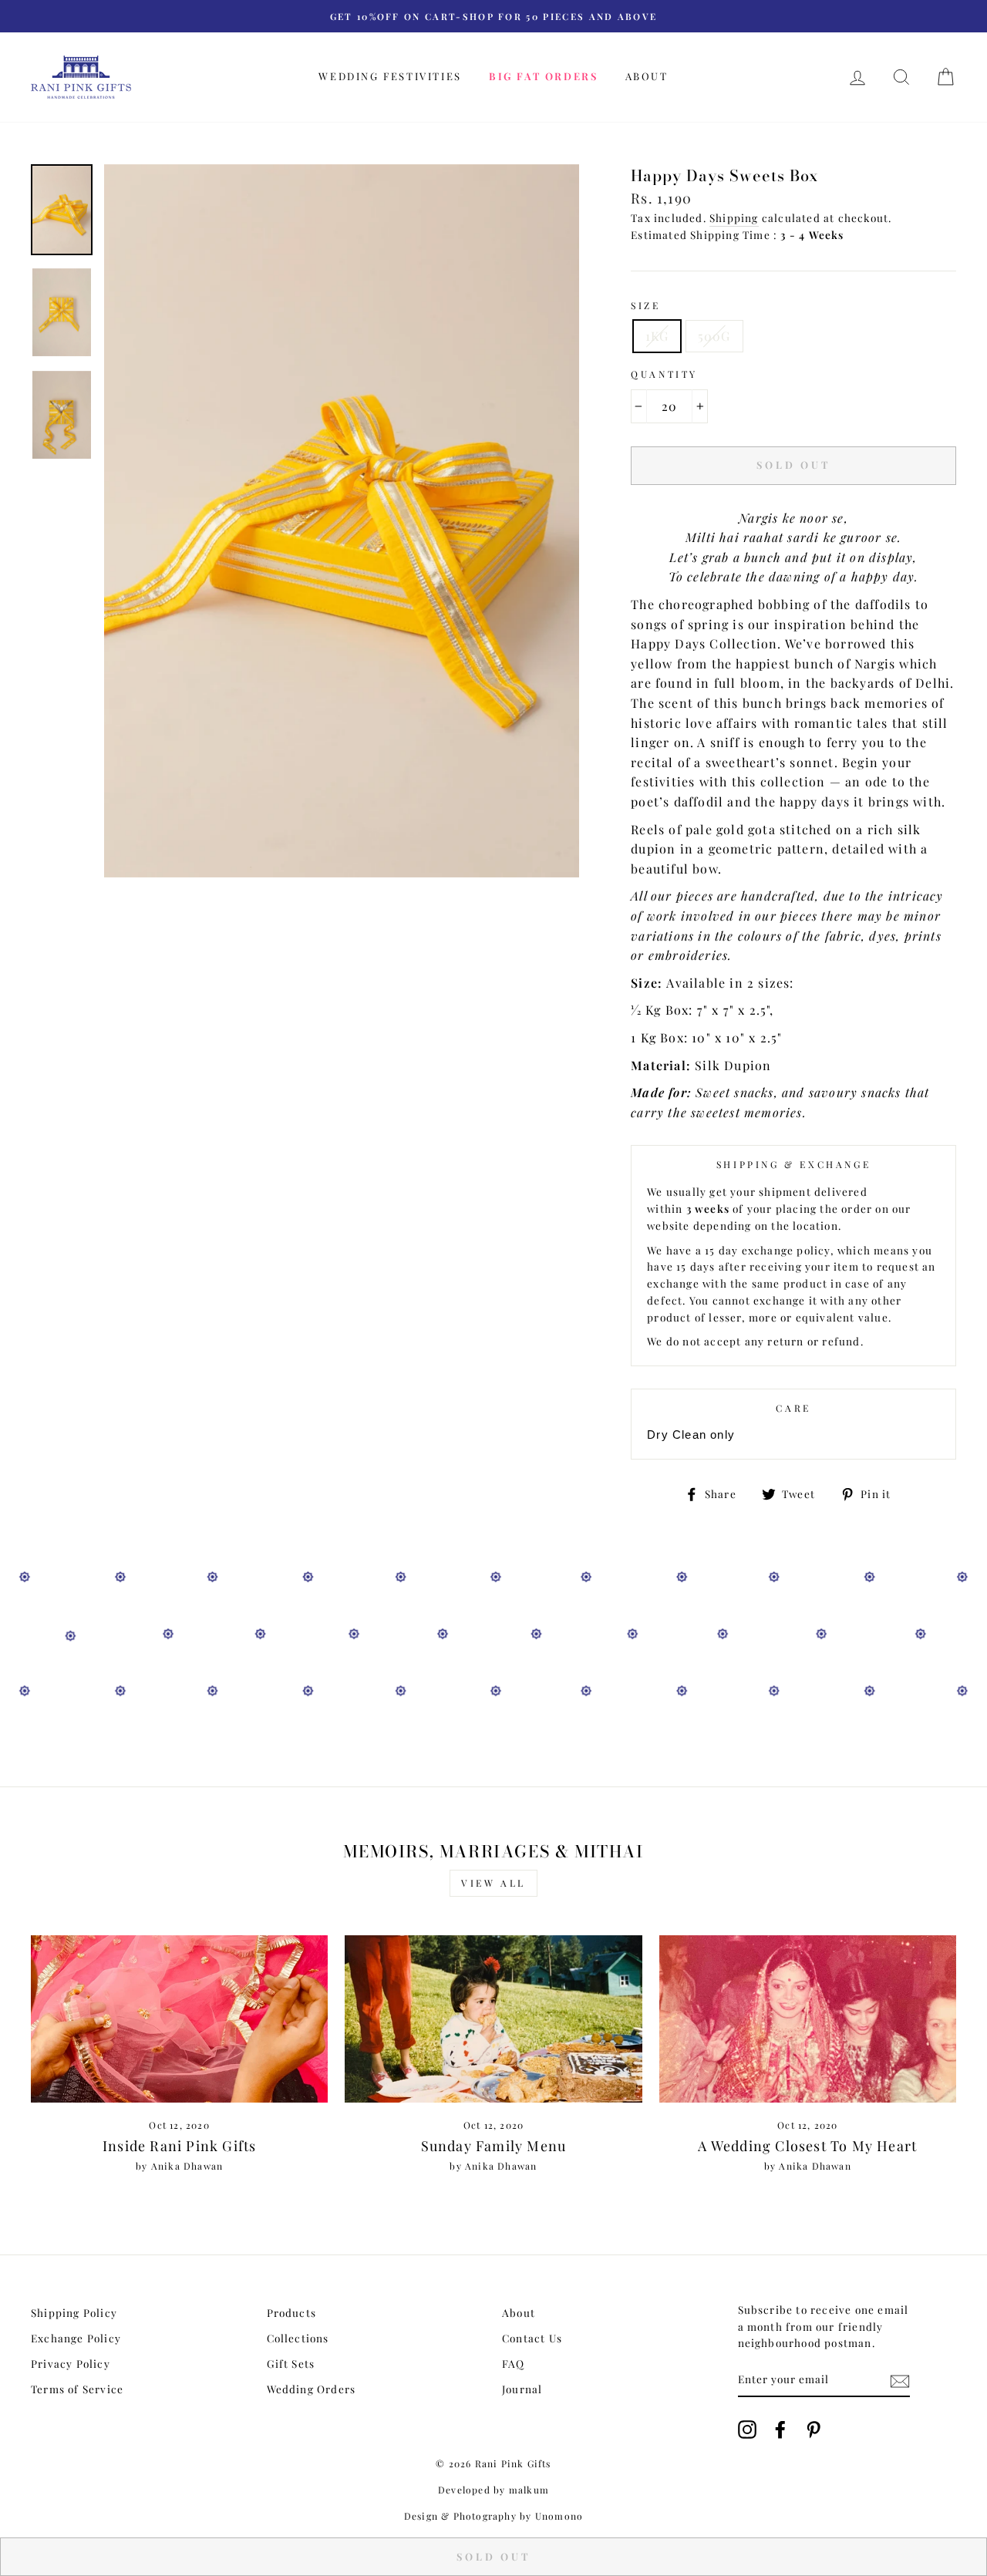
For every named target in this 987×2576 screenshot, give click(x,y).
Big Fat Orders (543, 76)
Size (645, 305)
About (647, 76)
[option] (493, 16)
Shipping (734, 217)
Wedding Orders (312, 2389)
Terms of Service (77, 2389)
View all (493, 1883)
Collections (298, 2338)
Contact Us (532, 2338)
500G (714, 336)
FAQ (514, 2363)
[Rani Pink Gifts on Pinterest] (814, 2430)
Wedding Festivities (390, 76)
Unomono (559, 2516)
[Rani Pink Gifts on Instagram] (747, 2430)
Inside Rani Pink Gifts (179, 2146)
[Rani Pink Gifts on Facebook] (780, 2430)
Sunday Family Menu (494, 2146)
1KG (657, 336)
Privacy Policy (71, 2363)
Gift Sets (291, 2363)
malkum (529, 2490)
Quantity (664, 374)
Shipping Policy (74, 2312)
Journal (522, 2389)
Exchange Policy (76, 2338)
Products (292, 2312)
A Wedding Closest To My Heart (807, 2146)
